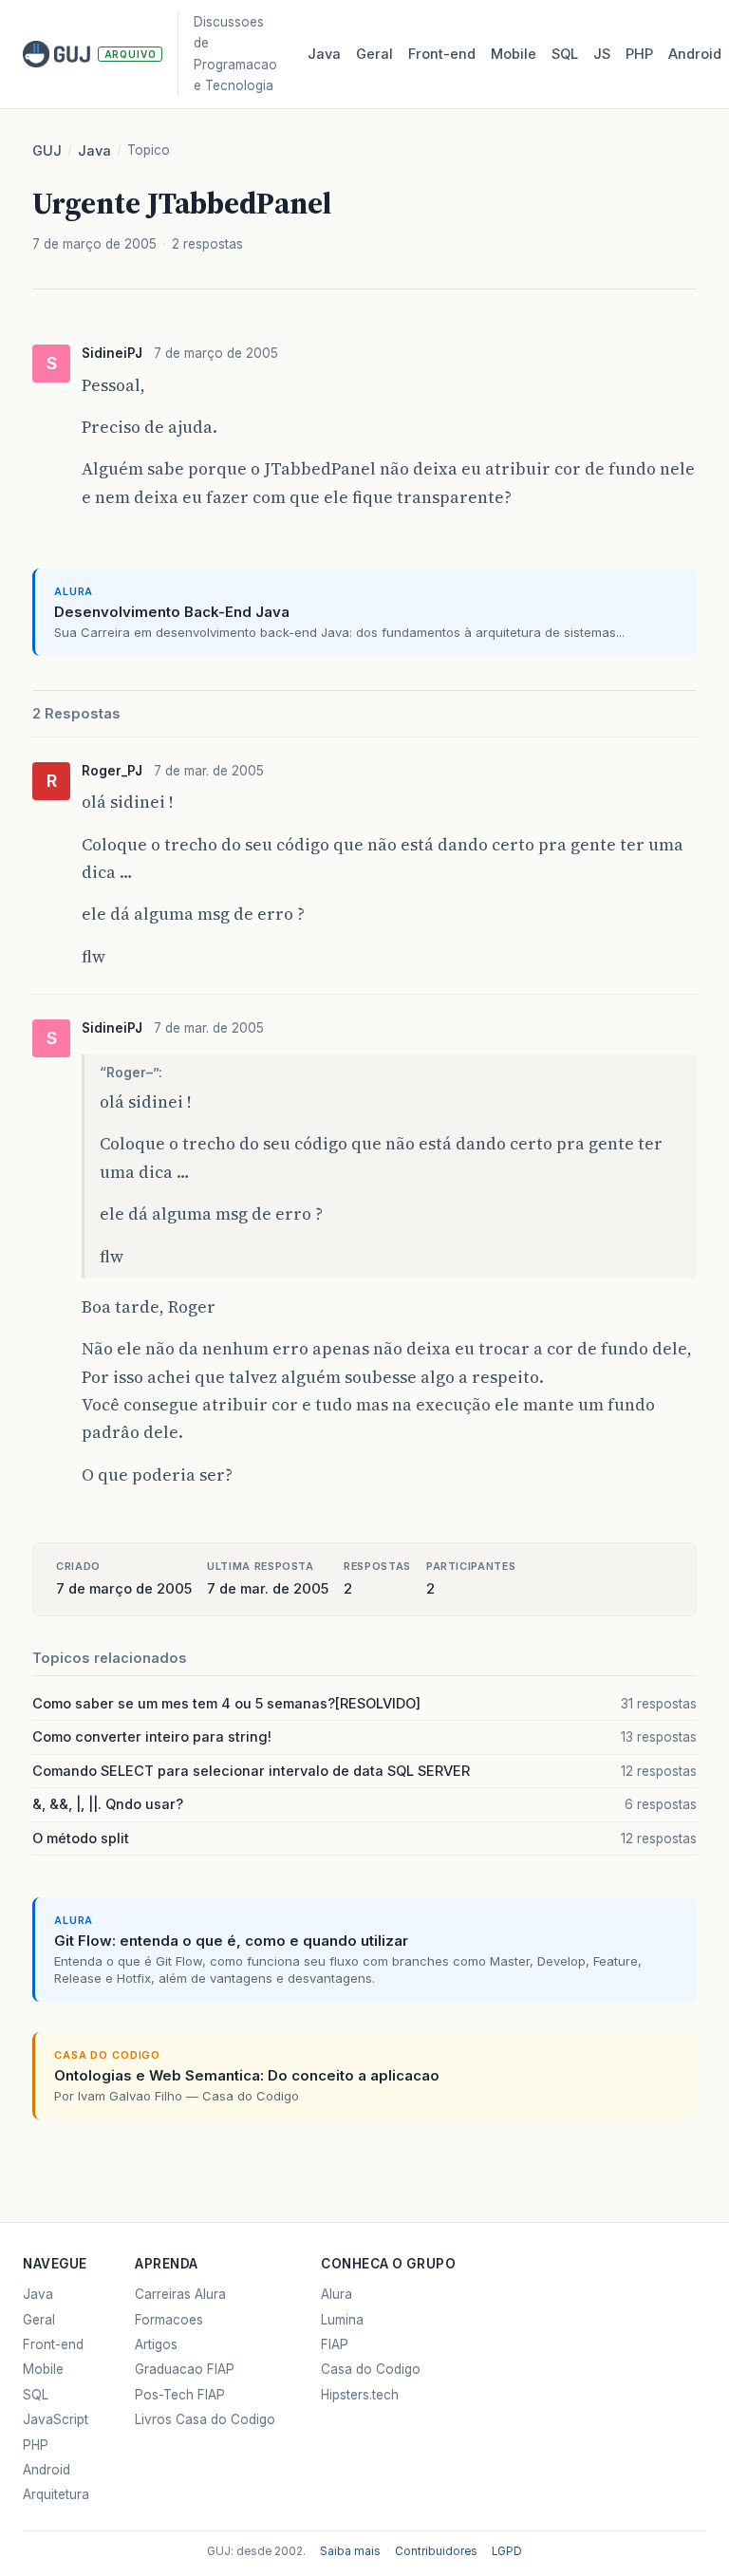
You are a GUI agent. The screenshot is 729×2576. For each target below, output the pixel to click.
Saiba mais (350, 2551)
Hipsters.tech (360, 2395)
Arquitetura (56, 2494)
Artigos (156, 2344)
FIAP (335, 2344)
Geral (374, 54)
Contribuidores (436, 2551)
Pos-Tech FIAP (180, 2395)
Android (695, 54)
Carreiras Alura (180, 2294)
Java (324, 54)
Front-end (53, 2344)
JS (602, 54)
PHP (639, 54)
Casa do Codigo (371, 2369)
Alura (336, 2294)
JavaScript (56, 2419)
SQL (565, 54)
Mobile (514, 54)
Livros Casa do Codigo (205, 2419)
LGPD (507, 2551)
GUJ (47, 151)
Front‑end (442, 54)
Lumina (342, 2320)
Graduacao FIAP (185, 2369)
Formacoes (169, 2320)
